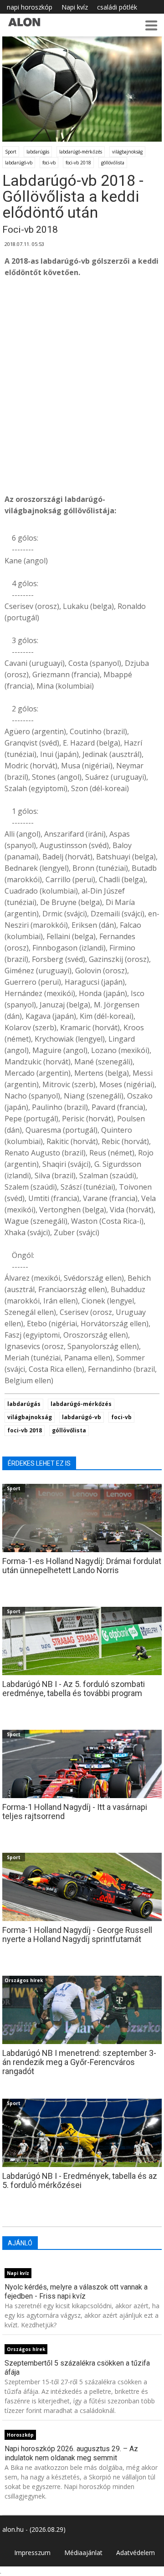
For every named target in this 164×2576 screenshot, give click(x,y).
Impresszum (32, 2553)
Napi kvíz (75, 7)
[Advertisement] (82, 397)
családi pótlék (117, 7)
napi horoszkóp (30, 7)
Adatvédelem (136, 2553)
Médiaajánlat (83, 2553)
